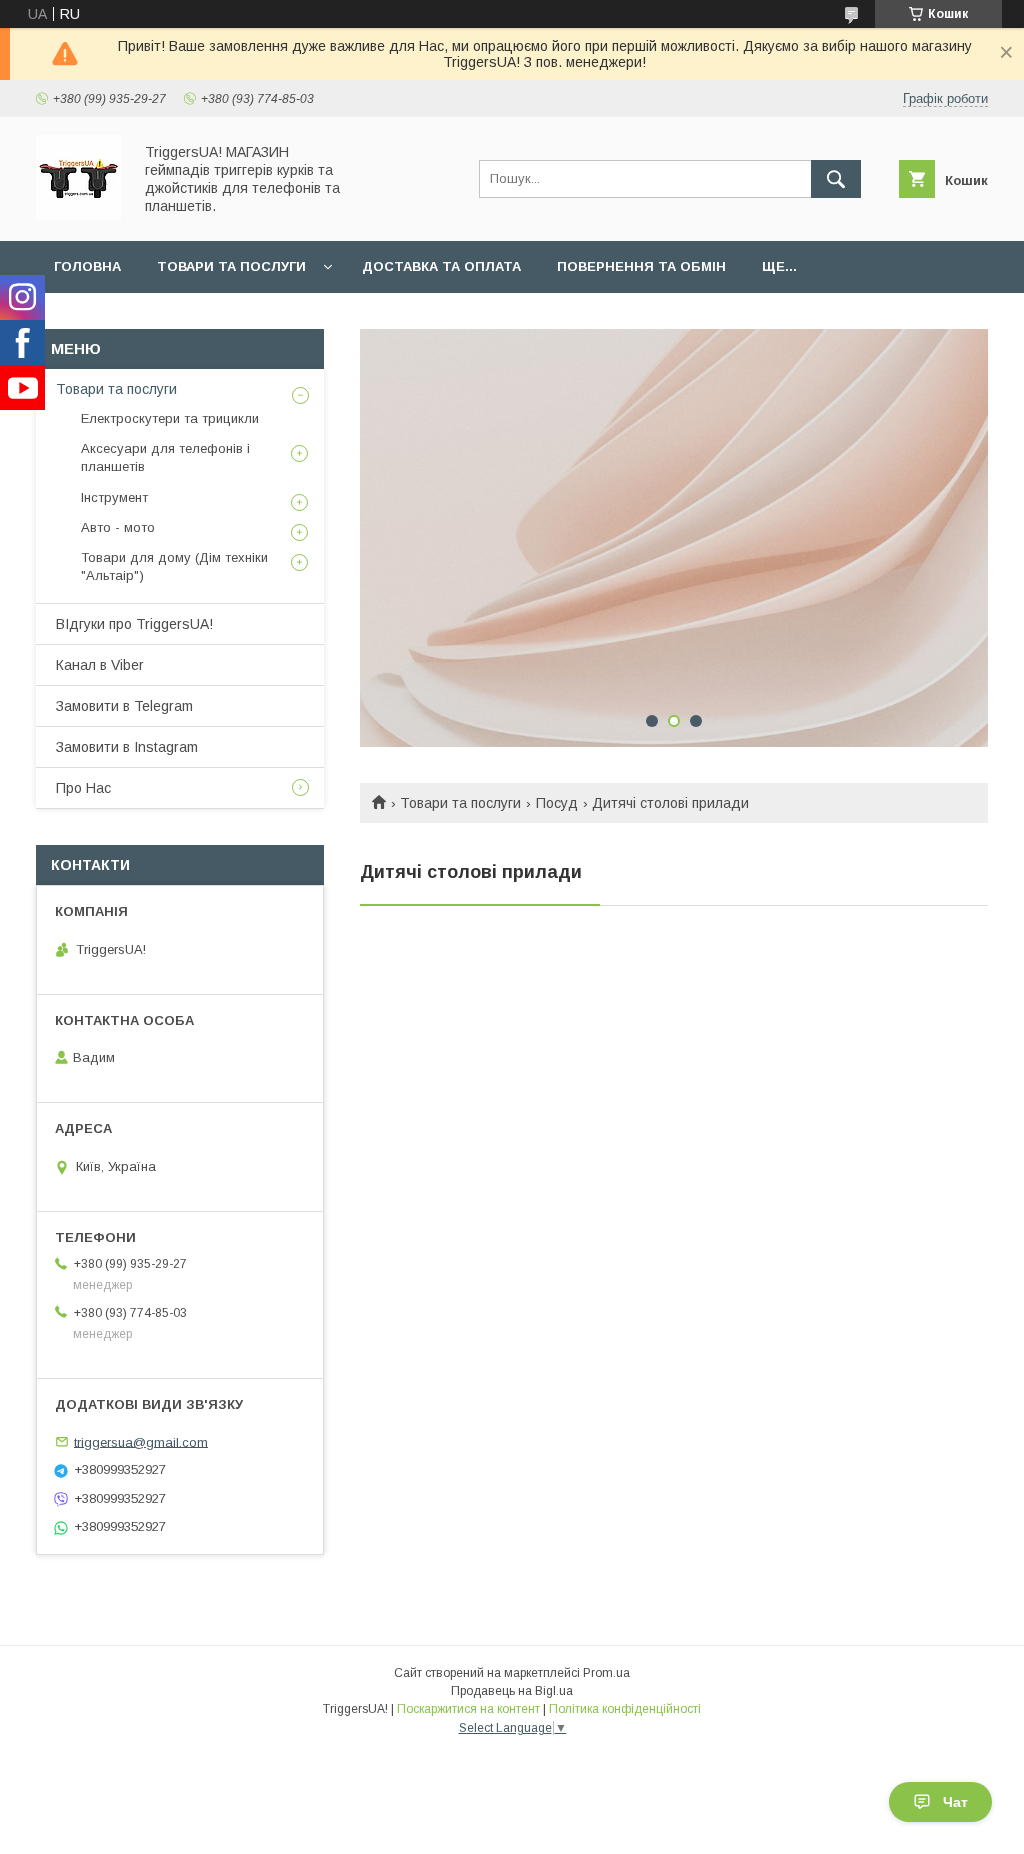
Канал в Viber (100, 665)
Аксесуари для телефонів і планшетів (165, 457)
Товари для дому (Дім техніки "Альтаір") (174, 566)
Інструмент (114, 497)
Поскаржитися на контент (468, 1709)
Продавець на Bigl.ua (512, 1691)
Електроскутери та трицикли (170, 418)
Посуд (557, 803)
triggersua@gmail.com (141, 1441)
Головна (87, 266)
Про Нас (83, 788)
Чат (955, 1802)
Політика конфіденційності (625, 1709)
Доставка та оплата (441, 266)
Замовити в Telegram (124, 706)
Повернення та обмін (641, 266)
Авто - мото (118, 527)
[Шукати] (836, 179)
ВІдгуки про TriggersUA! (134, 624)
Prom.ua (606, 1673)
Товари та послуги (231, 266)
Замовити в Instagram (127, 747)
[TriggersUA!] (78, 215)
